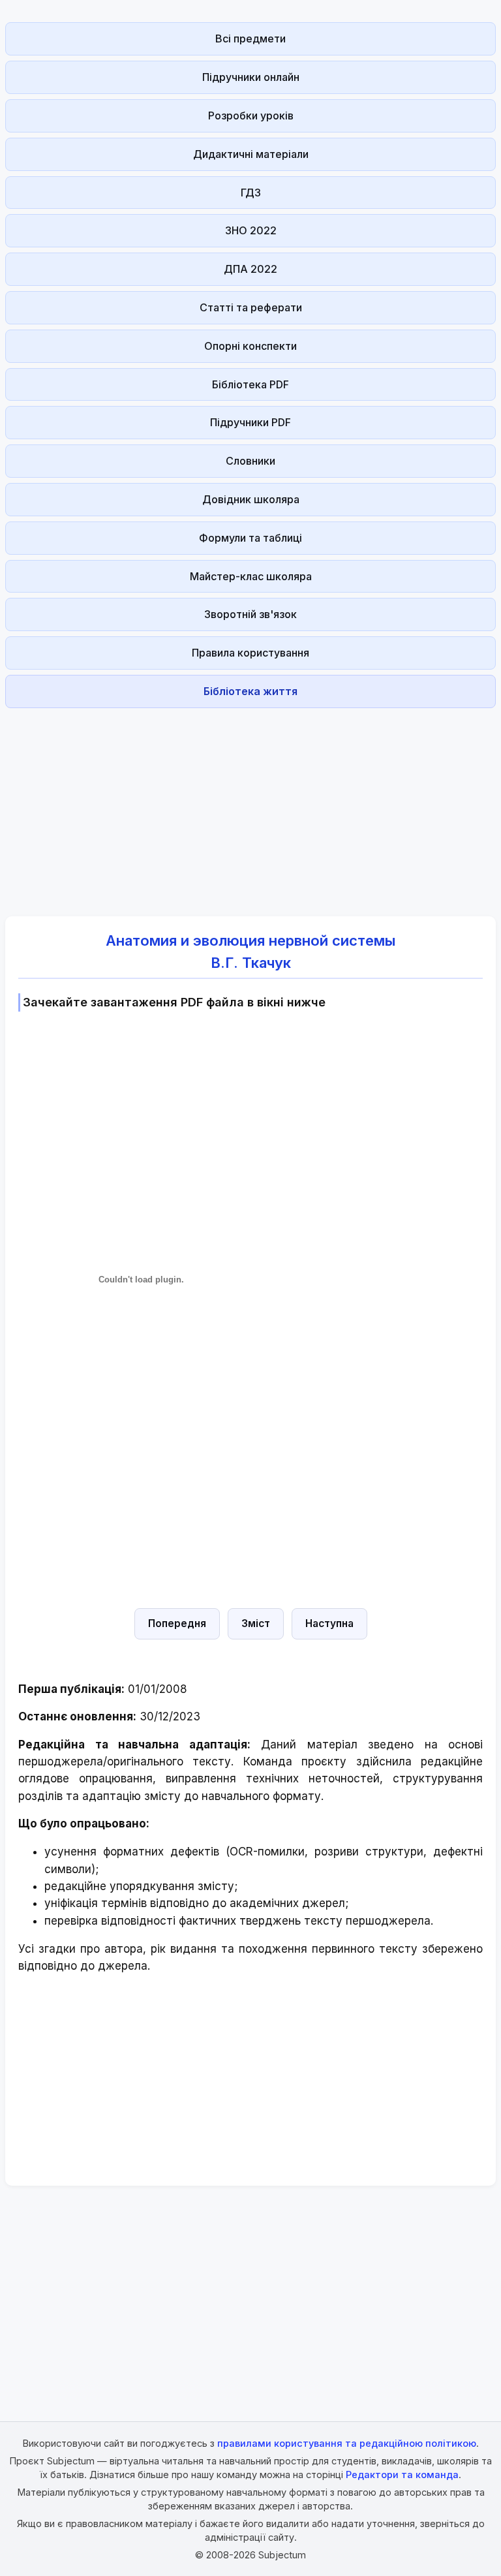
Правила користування (250, 653)
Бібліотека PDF (250, 384)
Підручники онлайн (251, 77)
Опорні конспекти (250, 346)
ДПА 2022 (250, 269)
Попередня (177, 1623)
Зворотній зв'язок (250, 614)
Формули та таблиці (250, 538)
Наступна (329, 1623)
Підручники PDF (250, 422)
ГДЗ (251, 193)
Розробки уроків (251, 116)
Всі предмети (250, 39)
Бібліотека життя (250, 691)
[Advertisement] (250, 805)
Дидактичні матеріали (251, 154)
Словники (250, 461)
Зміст (256, 1623)
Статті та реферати (251, 307)
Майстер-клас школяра (251, 576)
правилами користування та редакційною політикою (347, 2443)
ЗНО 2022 (251, 230)
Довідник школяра (251, 499)
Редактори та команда (402, 2475)
